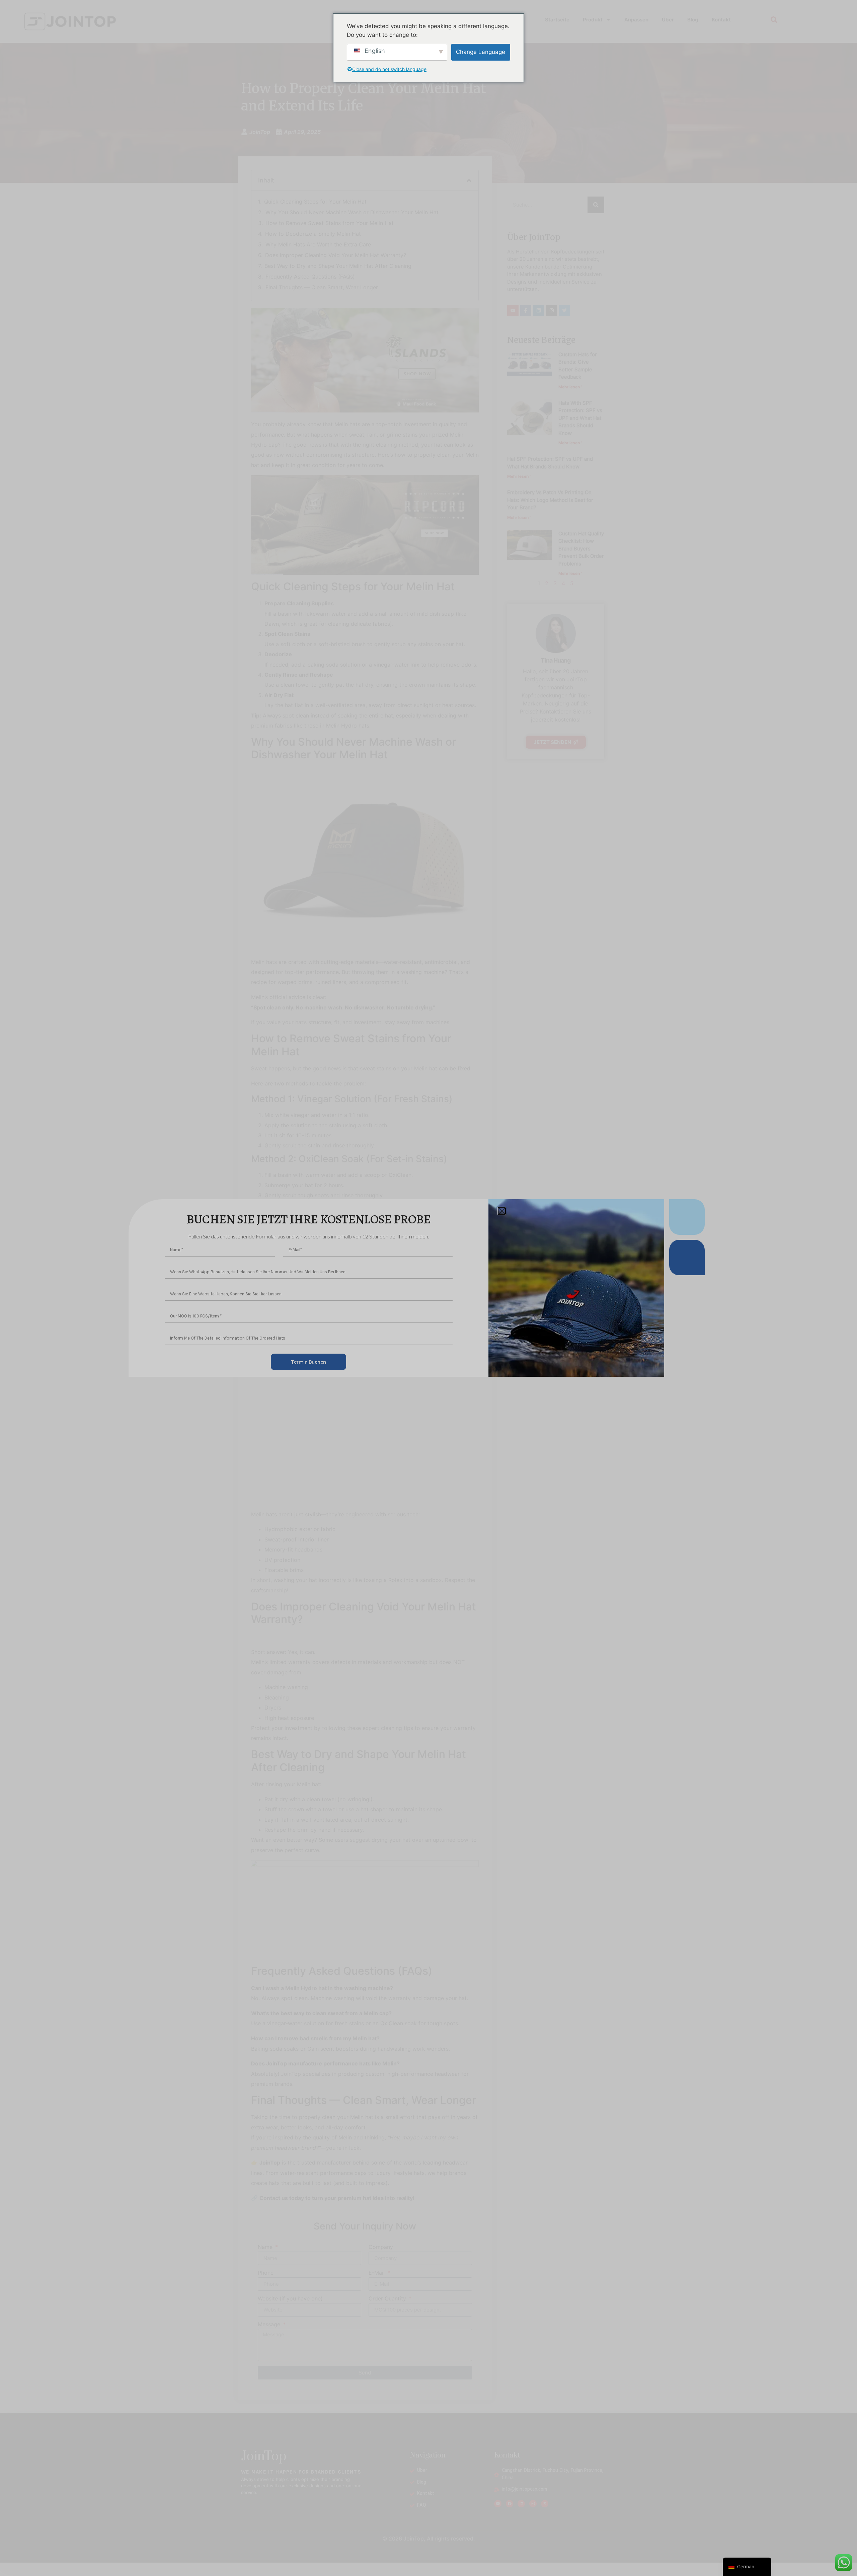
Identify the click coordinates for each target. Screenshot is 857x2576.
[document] (428, 1288)
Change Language (481, 52)
